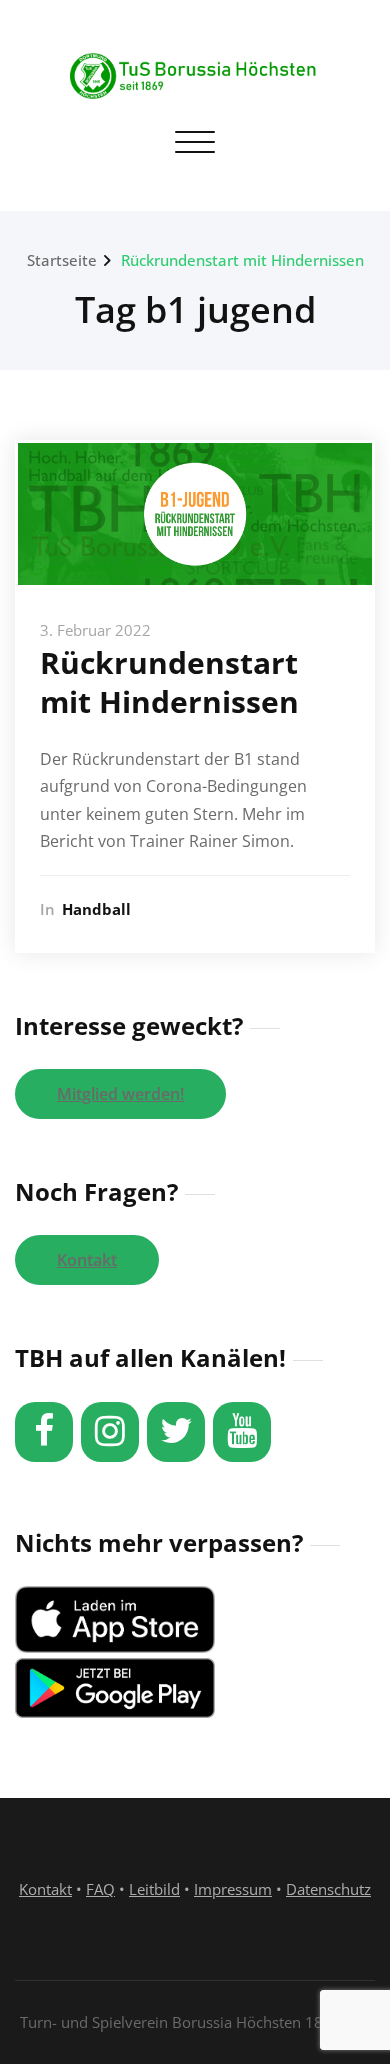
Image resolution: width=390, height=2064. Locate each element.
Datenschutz (328, 1889)
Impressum (233, 1889)
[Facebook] (44, 1432)
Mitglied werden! (120, 1094)
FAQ (100, 1889)
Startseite (62, 260)
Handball (96, 909)
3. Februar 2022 (95, 630)
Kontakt (87, 1260)
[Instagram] (110, 1432)
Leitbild (154, 1889)
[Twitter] (176, 1432)
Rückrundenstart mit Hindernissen (242, 260)
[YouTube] (242, 1432)
